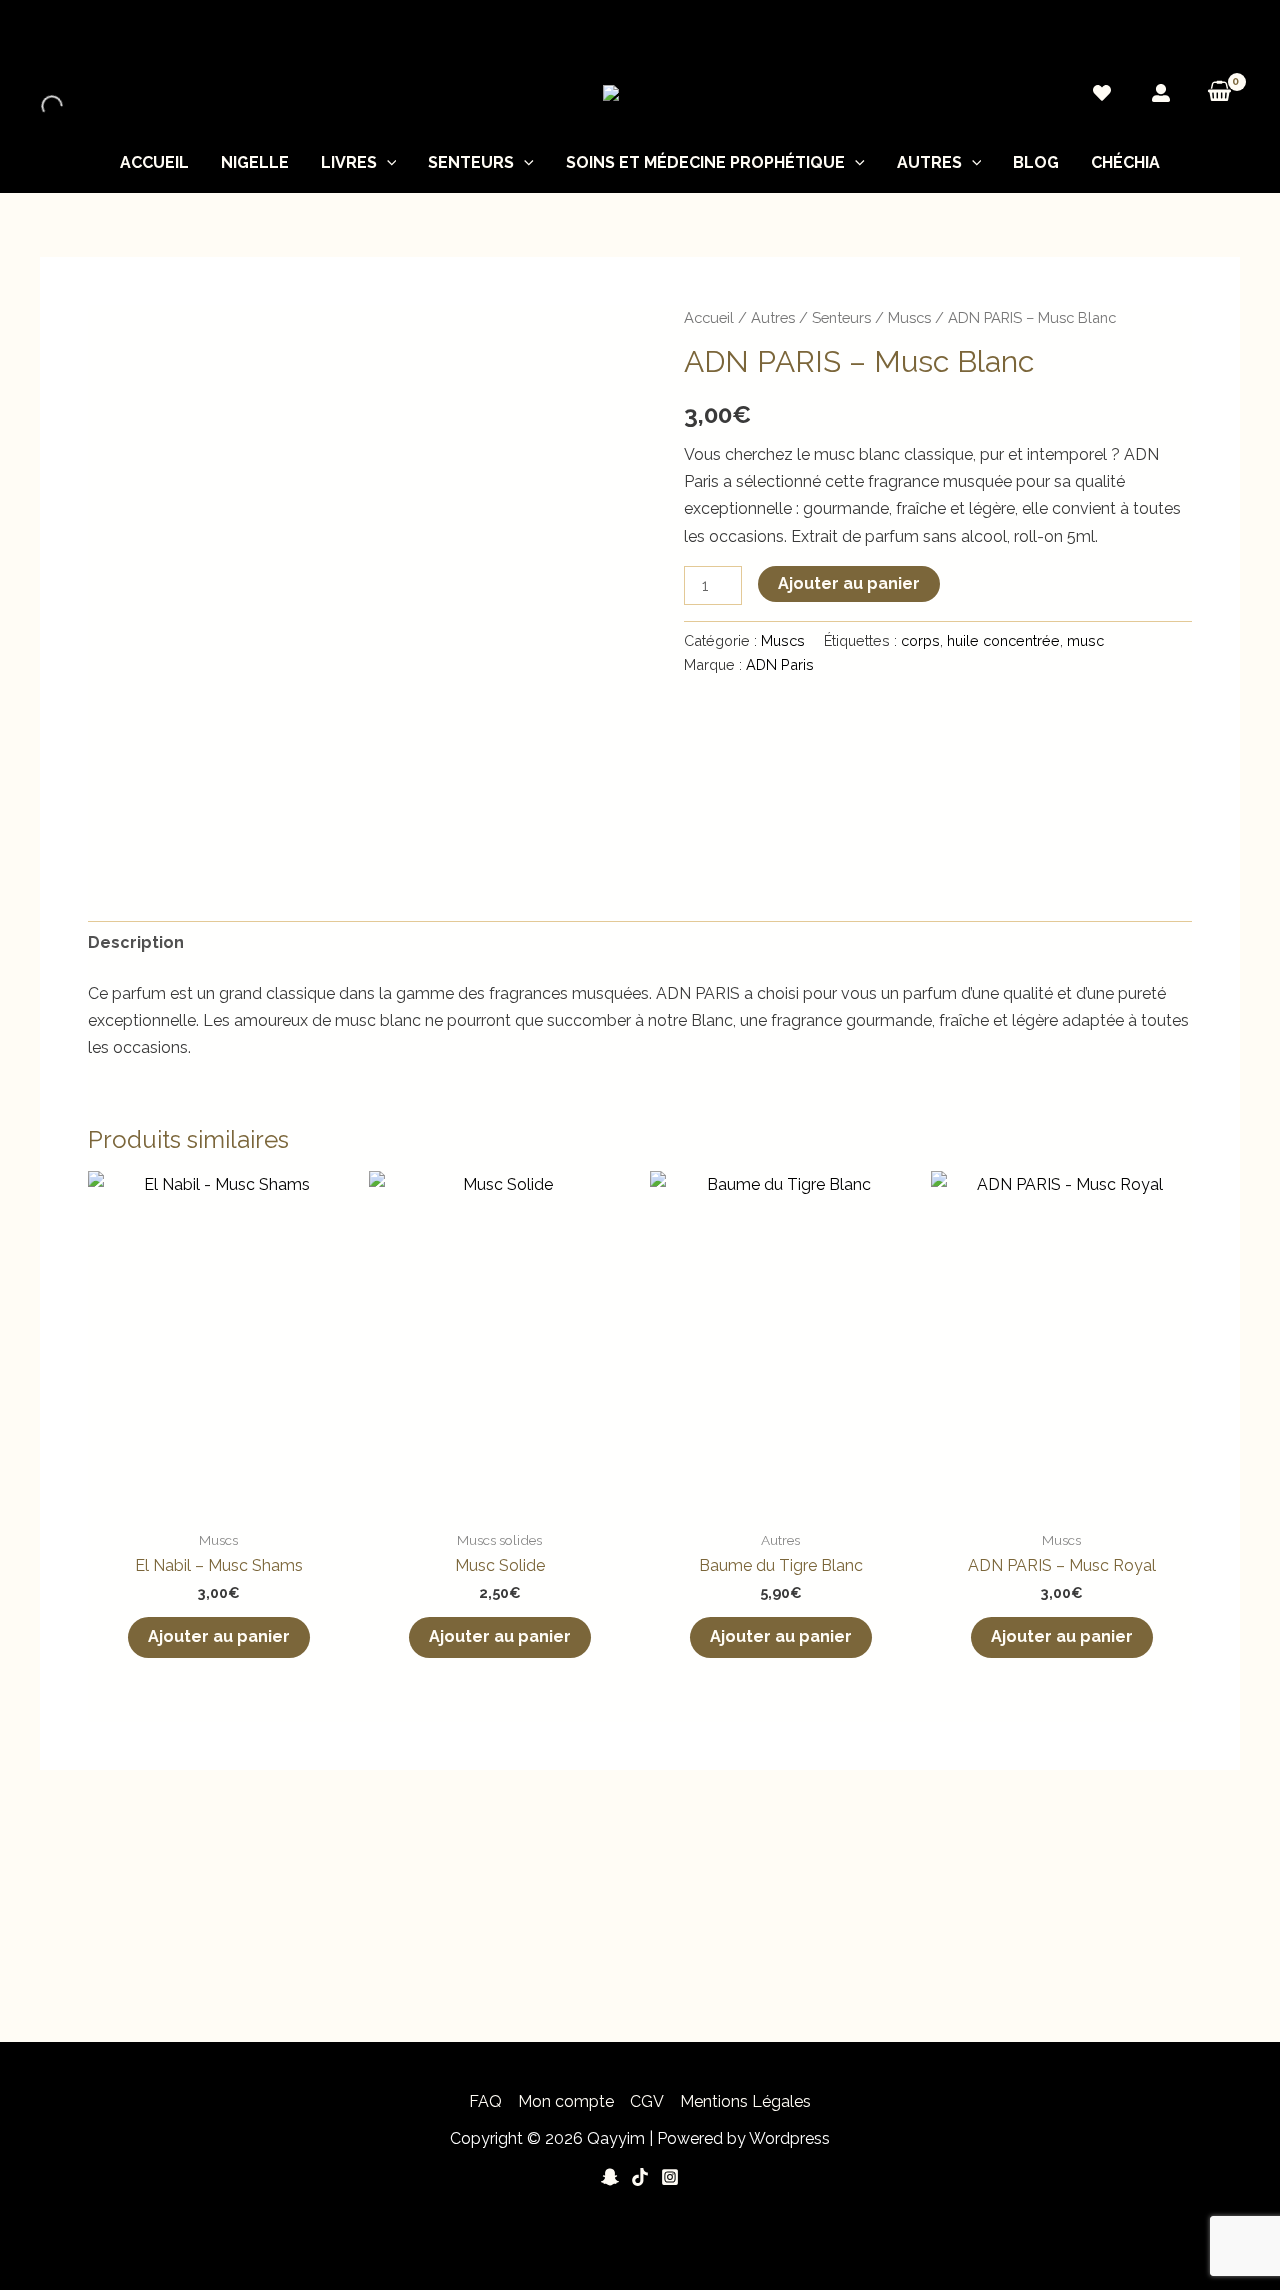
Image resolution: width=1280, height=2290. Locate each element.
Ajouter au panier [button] (219, 1636)
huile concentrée (1003, 640)
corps (920, 640)
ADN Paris (780, 664)
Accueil (154, 162)
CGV (647, 2101)
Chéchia (1125, 162)
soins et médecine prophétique (705, 162)
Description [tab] (136, 942)
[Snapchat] (610, 2177)
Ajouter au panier (849, 583)
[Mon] (1161, 93)
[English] (1191, 35)
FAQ (485, 2101)
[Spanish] (1231, 35)
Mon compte (566, 2101)
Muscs (909, 317)
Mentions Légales (745, 2101)
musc (1085, 640)
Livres (349, 162)
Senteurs (471, 162)
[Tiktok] (640, 2177)
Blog (1036, 162)
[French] (1211, 35)
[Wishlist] (1102, 93)
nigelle (255, 162)
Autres (929, 162)
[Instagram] (670, 2177)
